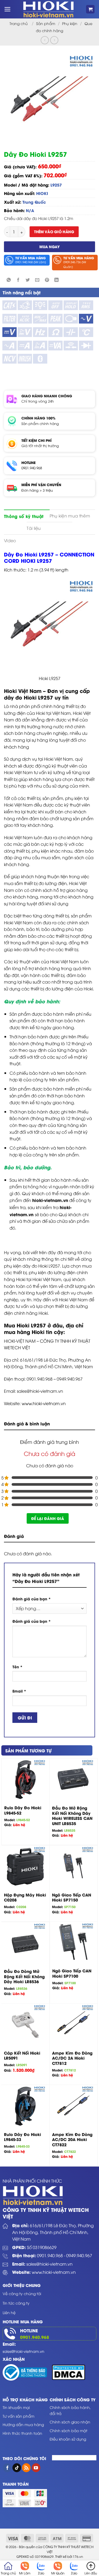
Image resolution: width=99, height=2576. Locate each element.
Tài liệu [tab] (34, 528)
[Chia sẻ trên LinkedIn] (56, 280)
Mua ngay (49, 246)
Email (19, 1691)
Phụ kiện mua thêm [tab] (70, 516)
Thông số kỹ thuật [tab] (24, 516)
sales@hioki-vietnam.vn (49, 2264)
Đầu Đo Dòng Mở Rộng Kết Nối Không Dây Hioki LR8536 (24, 1976)
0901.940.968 (32, 468)
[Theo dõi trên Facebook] (7, 2468)
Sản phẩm (46, 23)
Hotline (29, 2330)
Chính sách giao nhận (70, 2422)
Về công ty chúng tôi (22, 2293)
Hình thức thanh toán (22, 2433)
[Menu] (8, 9)
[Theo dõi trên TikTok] (17, 2468)
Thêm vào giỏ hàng (54, 231)
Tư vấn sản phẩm (18, 2416)
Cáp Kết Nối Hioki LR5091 (22, 2056)
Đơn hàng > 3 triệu (37, 490)
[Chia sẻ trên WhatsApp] (9, 280)
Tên (17, 1667)
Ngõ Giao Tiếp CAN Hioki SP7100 (72, 1973)
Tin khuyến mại (16, 2407)
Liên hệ (9, 2312)
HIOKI (42, 193)
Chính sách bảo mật (69, 2430)
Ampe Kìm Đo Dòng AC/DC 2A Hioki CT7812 (72, 2058)
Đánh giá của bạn (32, 1599)
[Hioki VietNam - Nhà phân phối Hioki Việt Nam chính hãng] (48, 9)
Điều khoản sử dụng (68, 2439)
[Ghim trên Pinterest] (47, 280)
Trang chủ (19, 23)
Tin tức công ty (16, 2303)
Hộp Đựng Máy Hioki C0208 (25, 1897)
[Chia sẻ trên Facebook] (18, 280)
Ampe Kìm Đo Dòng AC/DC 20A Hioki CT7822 (72, 2140)
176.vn (78, 2557)
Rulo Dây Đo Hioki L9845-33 (22, 2137)
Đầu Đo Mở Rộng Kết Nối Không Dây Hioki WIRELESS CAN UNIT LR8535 (72, 1816)
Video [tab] (10, 540)
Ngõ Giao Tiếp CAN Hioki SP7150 (72, 1897)
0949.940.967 (79, 2255)
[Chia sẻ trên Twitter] (28, 280)
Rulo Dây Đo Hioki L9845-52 (23, 1810)
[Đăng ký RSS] (26, 2468)
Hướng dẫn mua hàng (23, 2424)
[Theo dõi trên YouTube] (36, 2468)
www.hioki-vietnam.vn (44, 1403)
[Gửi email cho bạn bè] (37, 280)
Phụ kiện (70, 23)
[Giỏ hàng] (90, 9)
